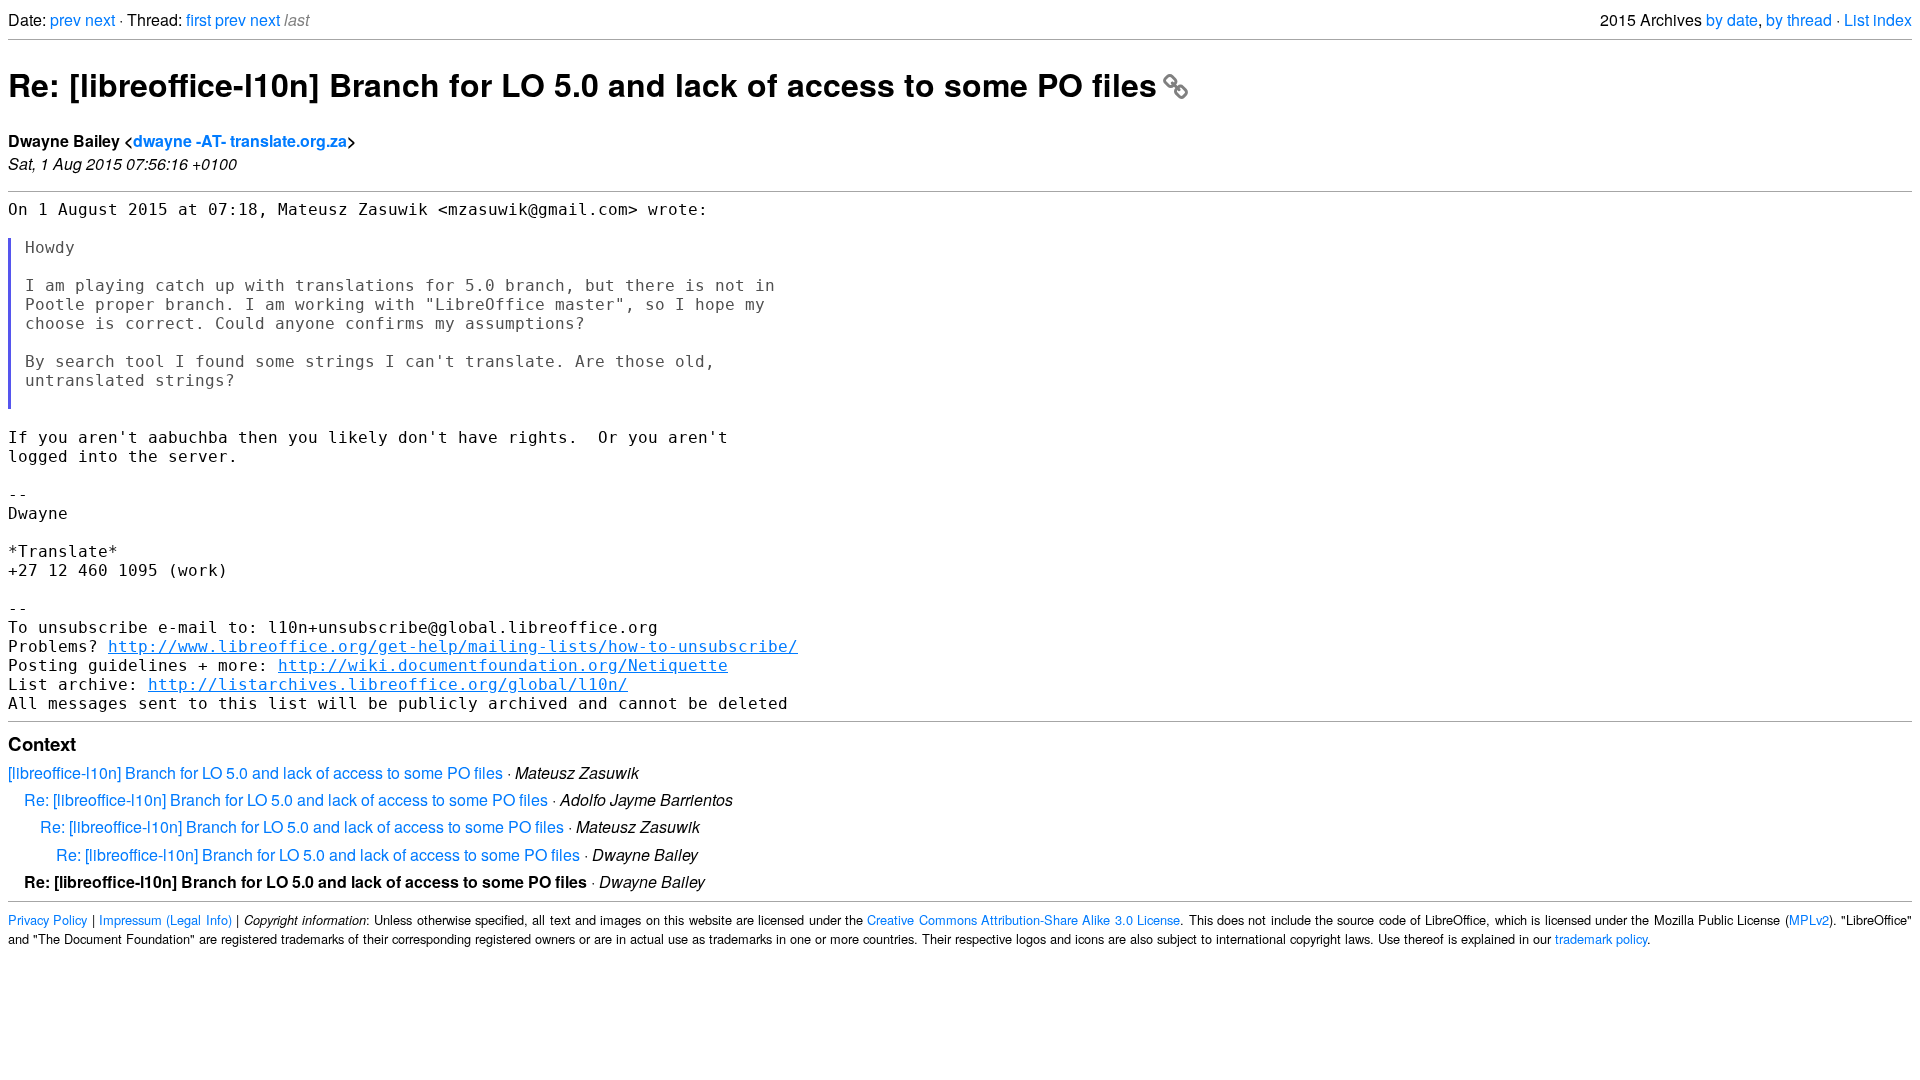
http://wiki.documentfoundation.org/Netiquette (503, 665)
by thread (1799, 19)
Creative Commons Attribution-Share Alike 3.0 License (1023, 919)
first (198, 19)
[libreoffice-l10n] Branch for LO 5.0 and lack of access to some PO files (255, 772)
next (100, 19)
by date (1732, 19)
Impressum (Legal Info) (165, 919)
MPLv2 (1809, 919)
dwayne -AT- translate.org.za (240, 140)
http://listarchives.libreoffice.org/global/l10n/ (388, 684)
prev (65, 19)
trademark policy (1601, 938)
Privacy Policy (47, 919)
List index (1878, 19)
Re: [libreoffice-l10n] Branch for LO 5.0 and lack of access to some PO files (582, 84)
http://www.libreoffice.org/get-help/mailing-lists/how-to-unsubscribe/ (453, 646)
